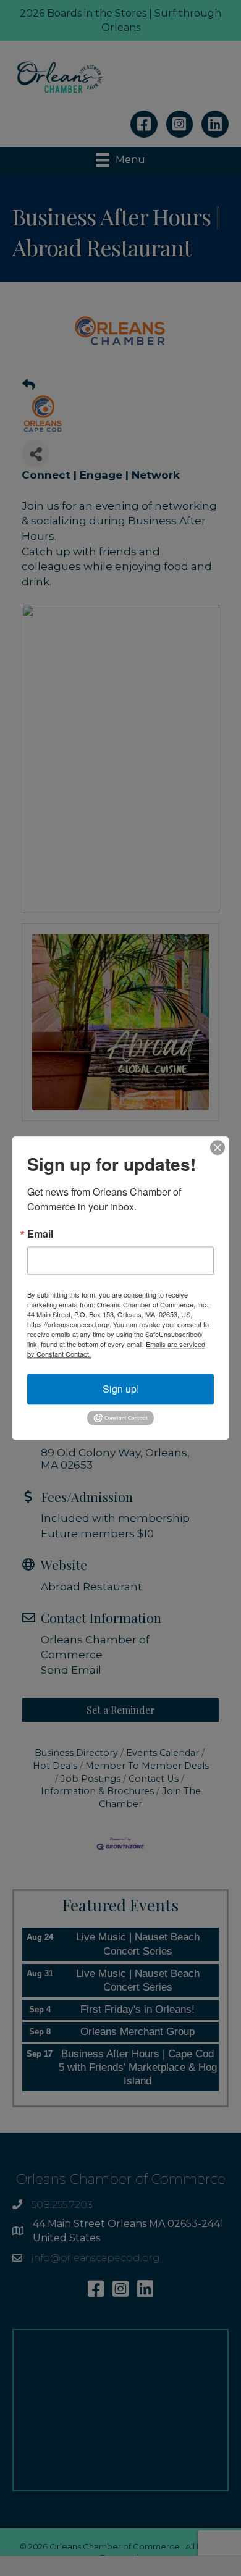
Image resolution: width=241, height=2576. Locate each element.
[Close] (218, 1147)
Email (40, 1234)
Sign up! (121, 1389)
